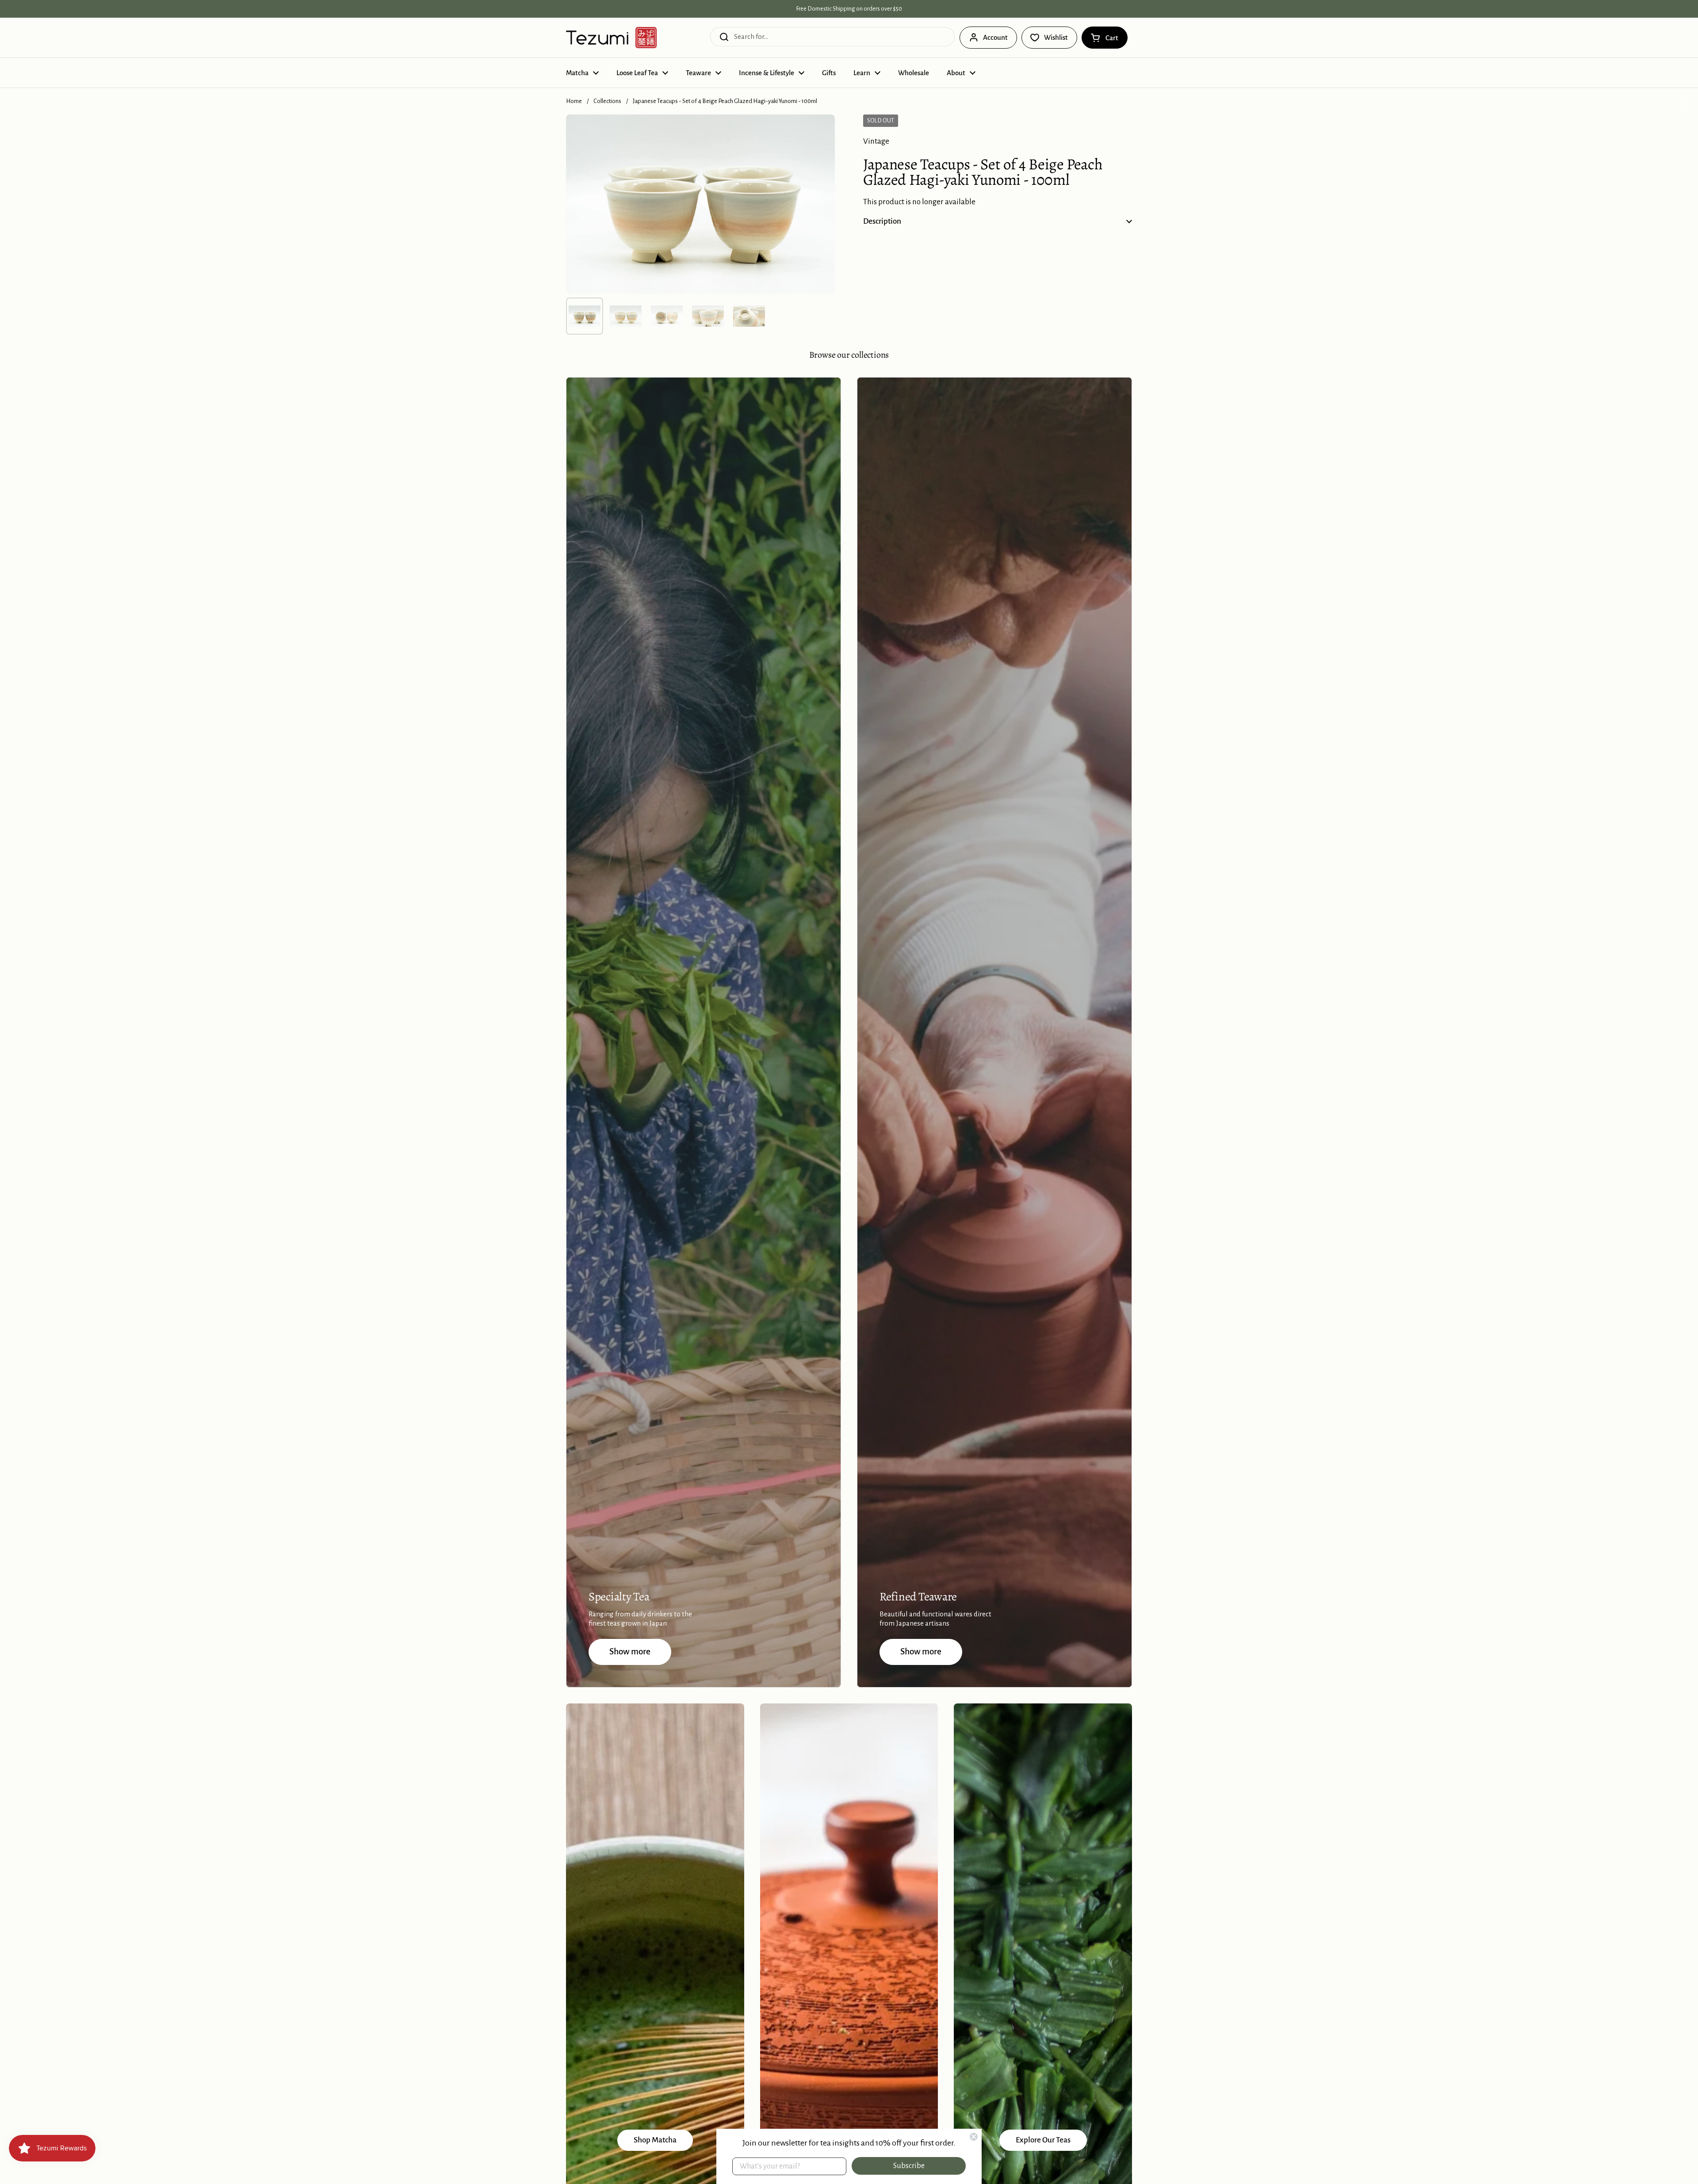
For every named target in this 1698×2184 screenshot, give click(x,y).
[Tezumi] (611, 38)
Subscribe (909, 2166)
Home (574, 101)
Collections (607, 101)
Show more (630, 1651)
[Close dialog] (974, 2137)
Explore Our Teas (1043, 2140)
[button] (1105, 38)
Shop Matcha (655, 2140)
